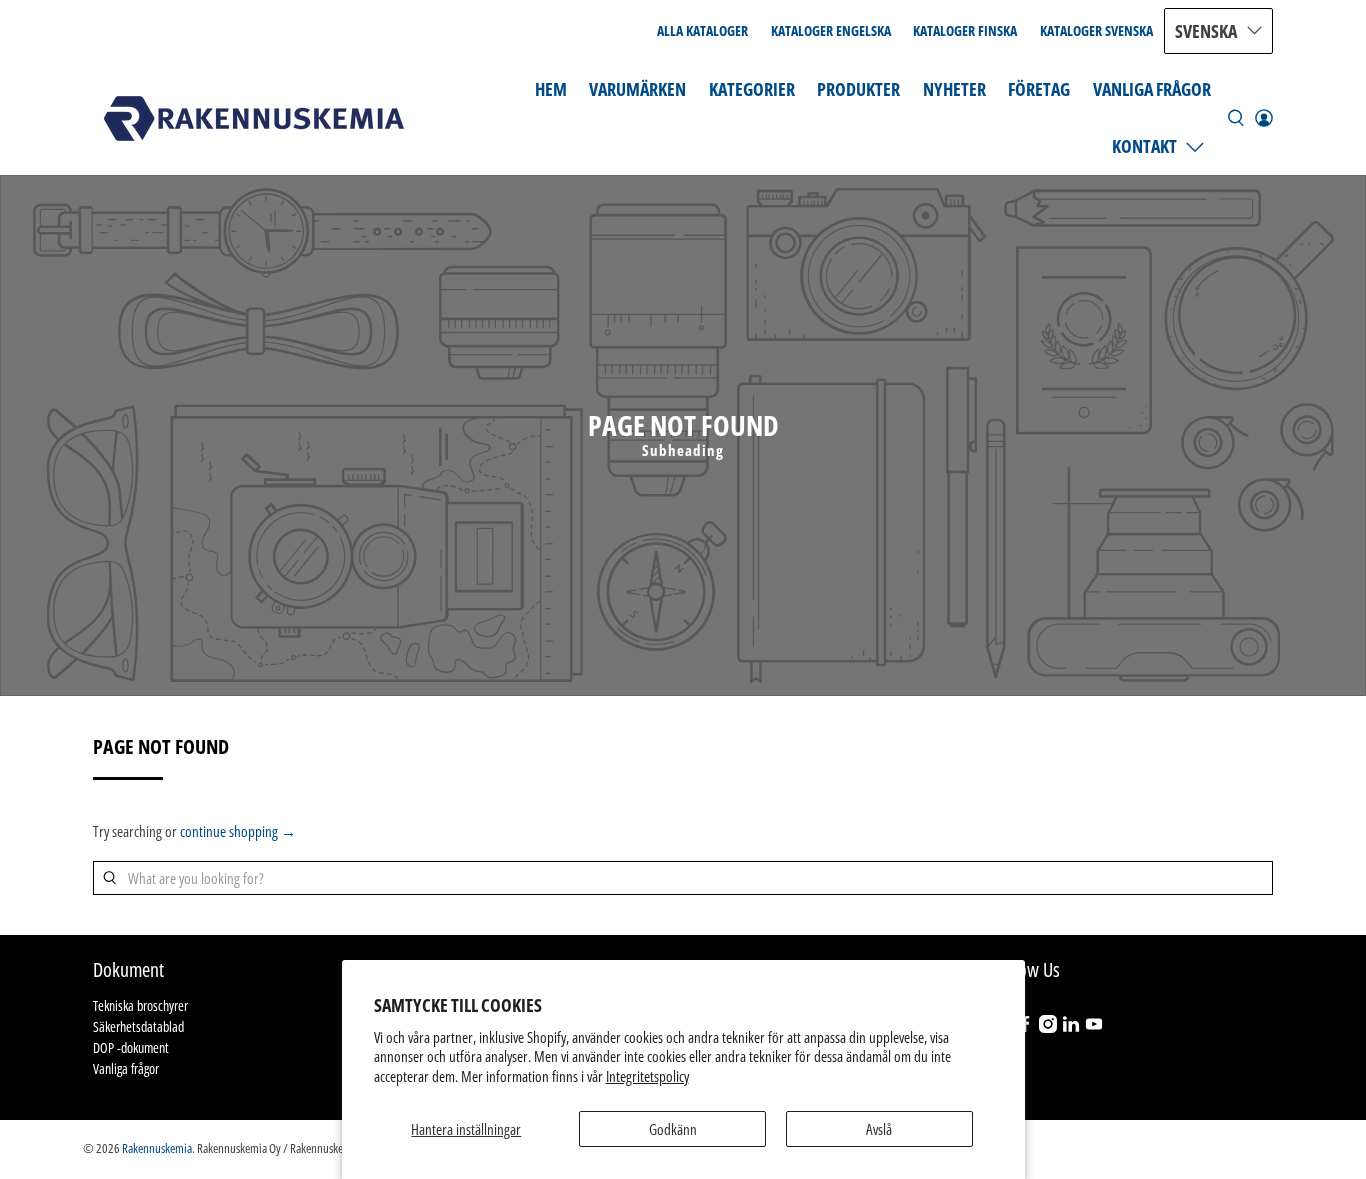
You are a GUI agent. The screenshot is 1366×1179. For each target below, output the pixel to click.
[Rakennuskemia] (254, 118)
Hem (551, 89)
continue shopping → (238, 831)
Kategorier (752, 89)
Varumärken (637, 89)
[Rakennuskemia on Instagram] (1048, 1027)
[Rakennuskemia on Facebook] (1025, 1027)
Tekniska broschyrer (140, 1005)
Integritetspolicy (647, 1076)
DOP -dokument (131, 1047)
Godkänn (673, 1129)
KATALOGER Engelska (831, 30)
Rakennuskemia (157, 1148)
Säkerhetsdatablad (138, 1026)
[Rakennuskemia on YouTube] (1094, 1027)
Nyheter (954, 89)
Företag (1039, 89)
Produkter (858, 89)
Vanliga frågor (1152, 89)
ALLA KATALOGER (702, 30)
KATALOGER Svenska (1096, 30)
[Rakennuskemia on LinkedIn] (1071, 1027)
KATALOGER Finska (965, 30)
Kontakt (1144, 146)
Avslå (879, 1129)
